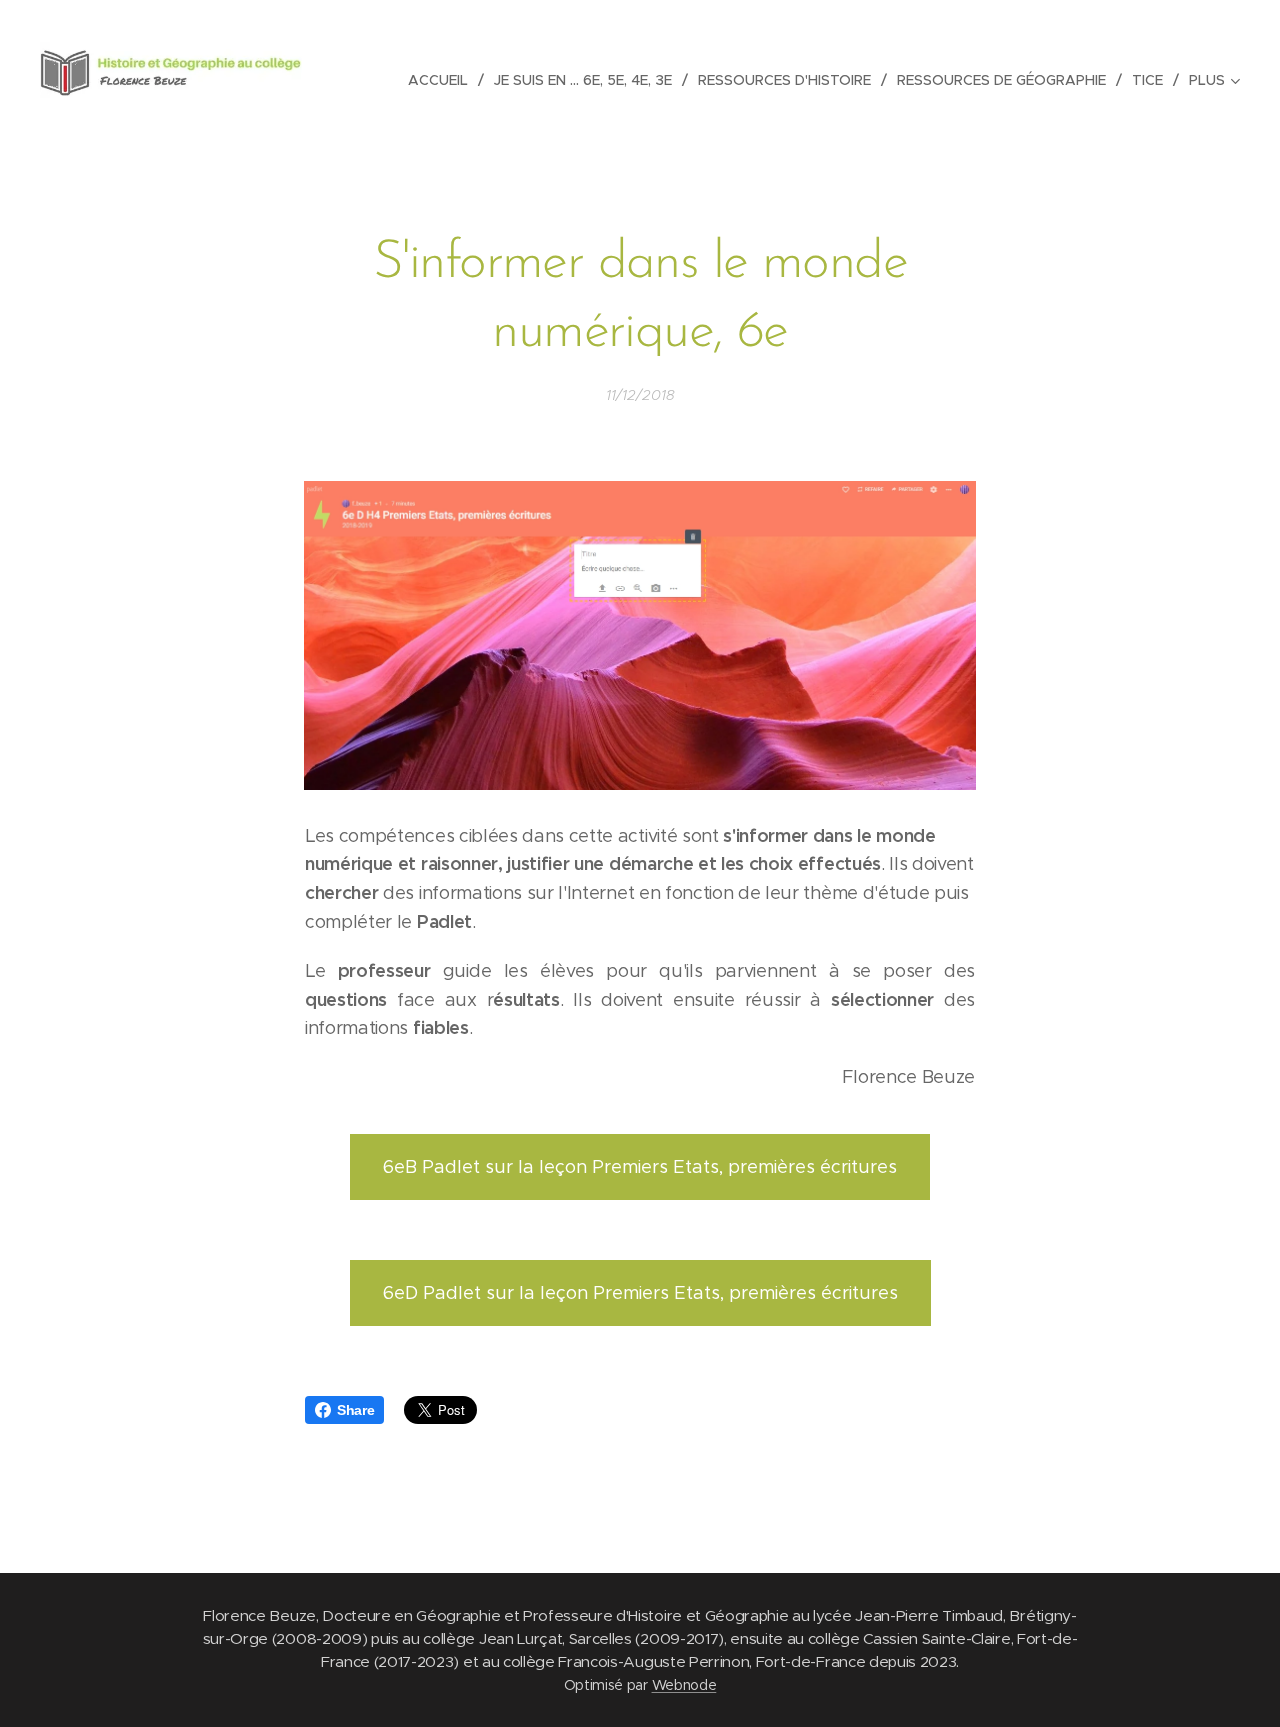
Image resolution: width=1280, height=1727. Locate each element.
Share (355, 1410)
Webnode (684, 1685)
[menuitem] (443, 80)
